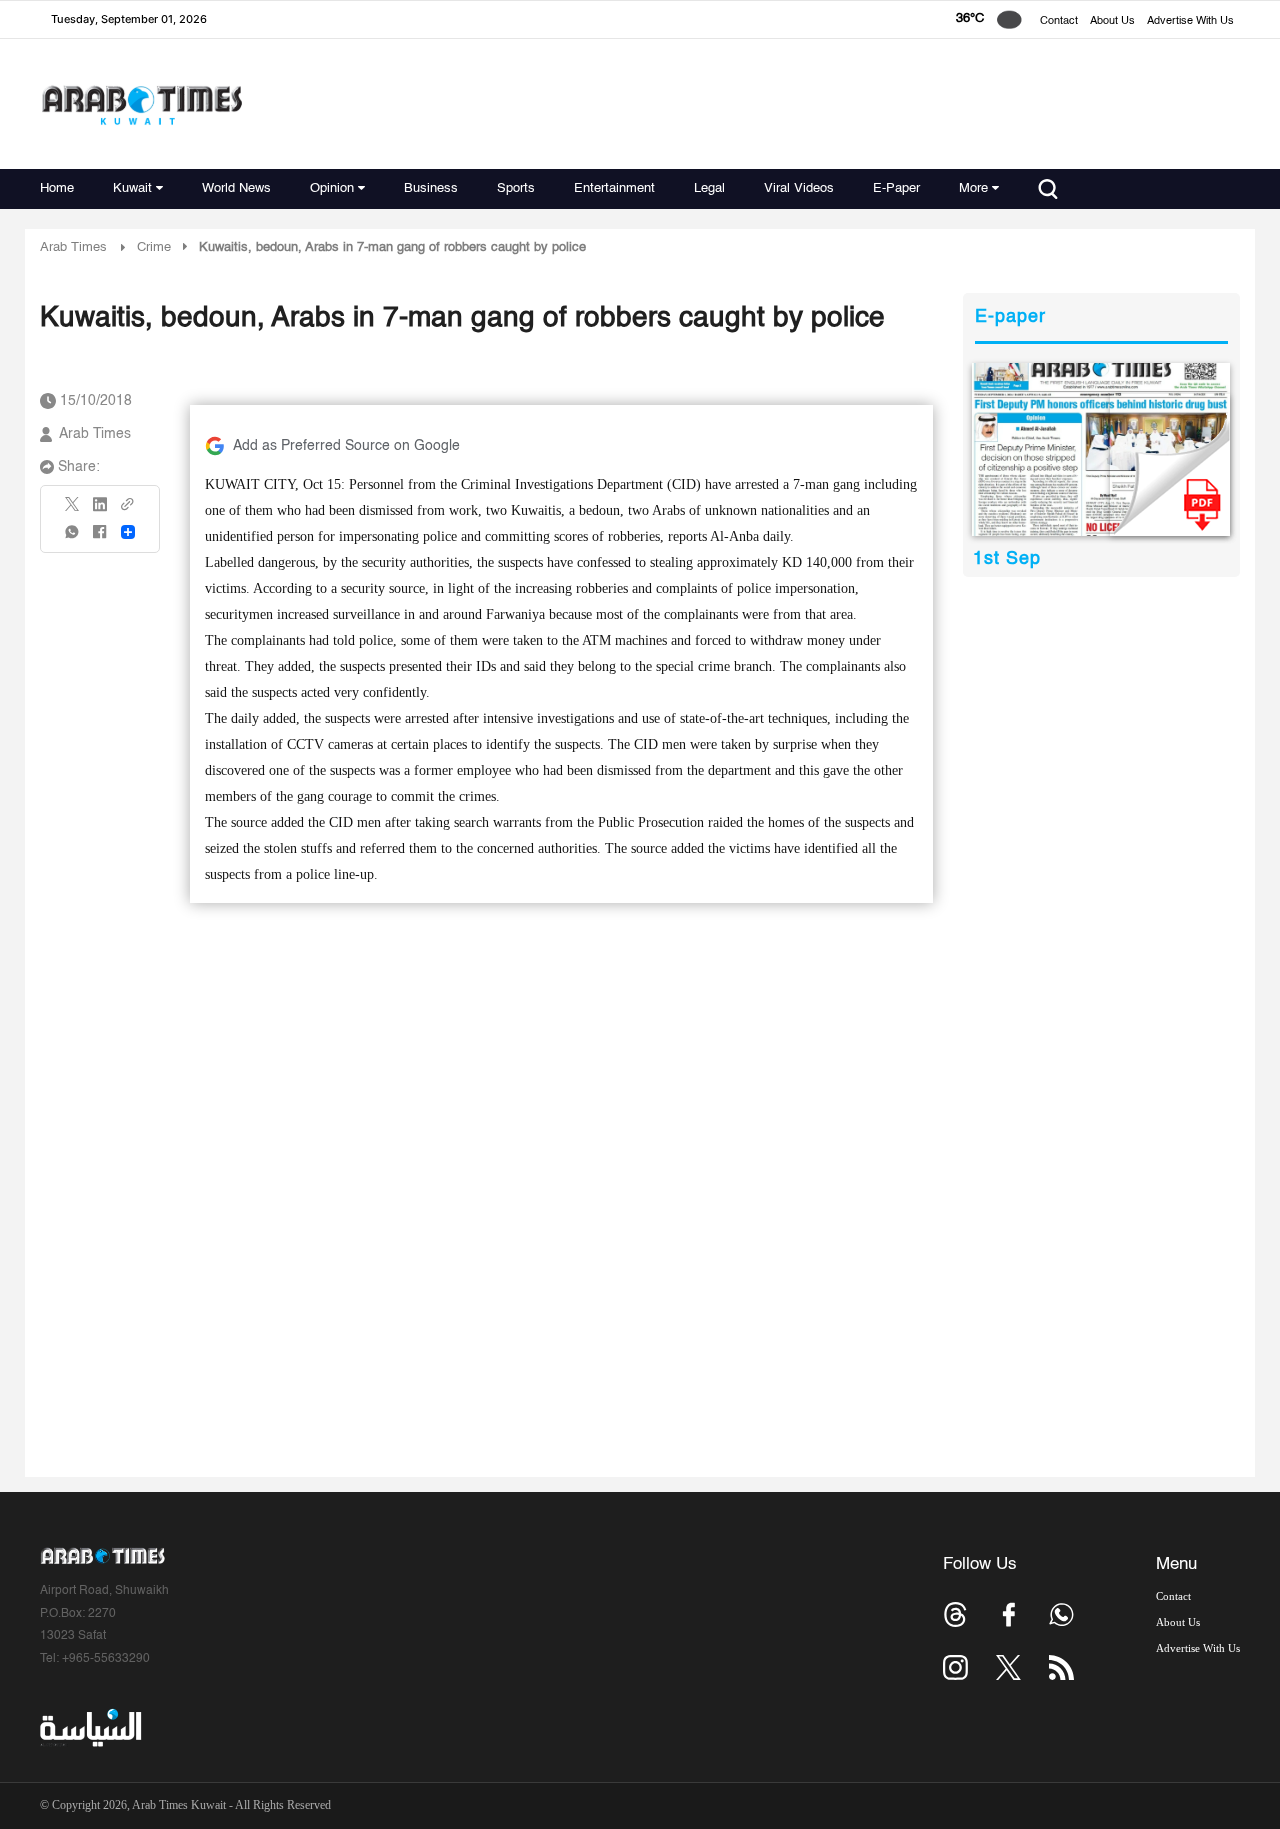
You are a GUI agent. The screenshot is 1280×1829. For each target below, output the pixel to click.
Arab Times (73, 247)
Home (57, 188)
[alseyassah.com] (89, 1728)
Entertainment (614, 188)
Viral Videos (799, 188)
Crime (154, 247)
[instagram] (955, 1667)
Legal (709, 188)
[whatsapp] (73, 538)
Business (431, 188)
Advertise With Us (1190, 21)
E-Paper (896, 188)
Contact (1059, 21)
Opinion (332, 188)
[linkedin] (100, 511)
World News (236, 188)
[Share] (128, 532)
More (973, 188)
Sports (516, 188)
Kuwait (132, 188)
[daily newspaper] (1101, 449)
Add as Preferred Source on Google (346, 446)
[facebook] (100, 538)
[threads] (955, 1614)
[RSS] (1061, 1667)
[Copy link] (128, 510)
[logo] (141, 104)
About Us (1112, 21)
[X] (73, 510)
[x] (1008, 1667)
